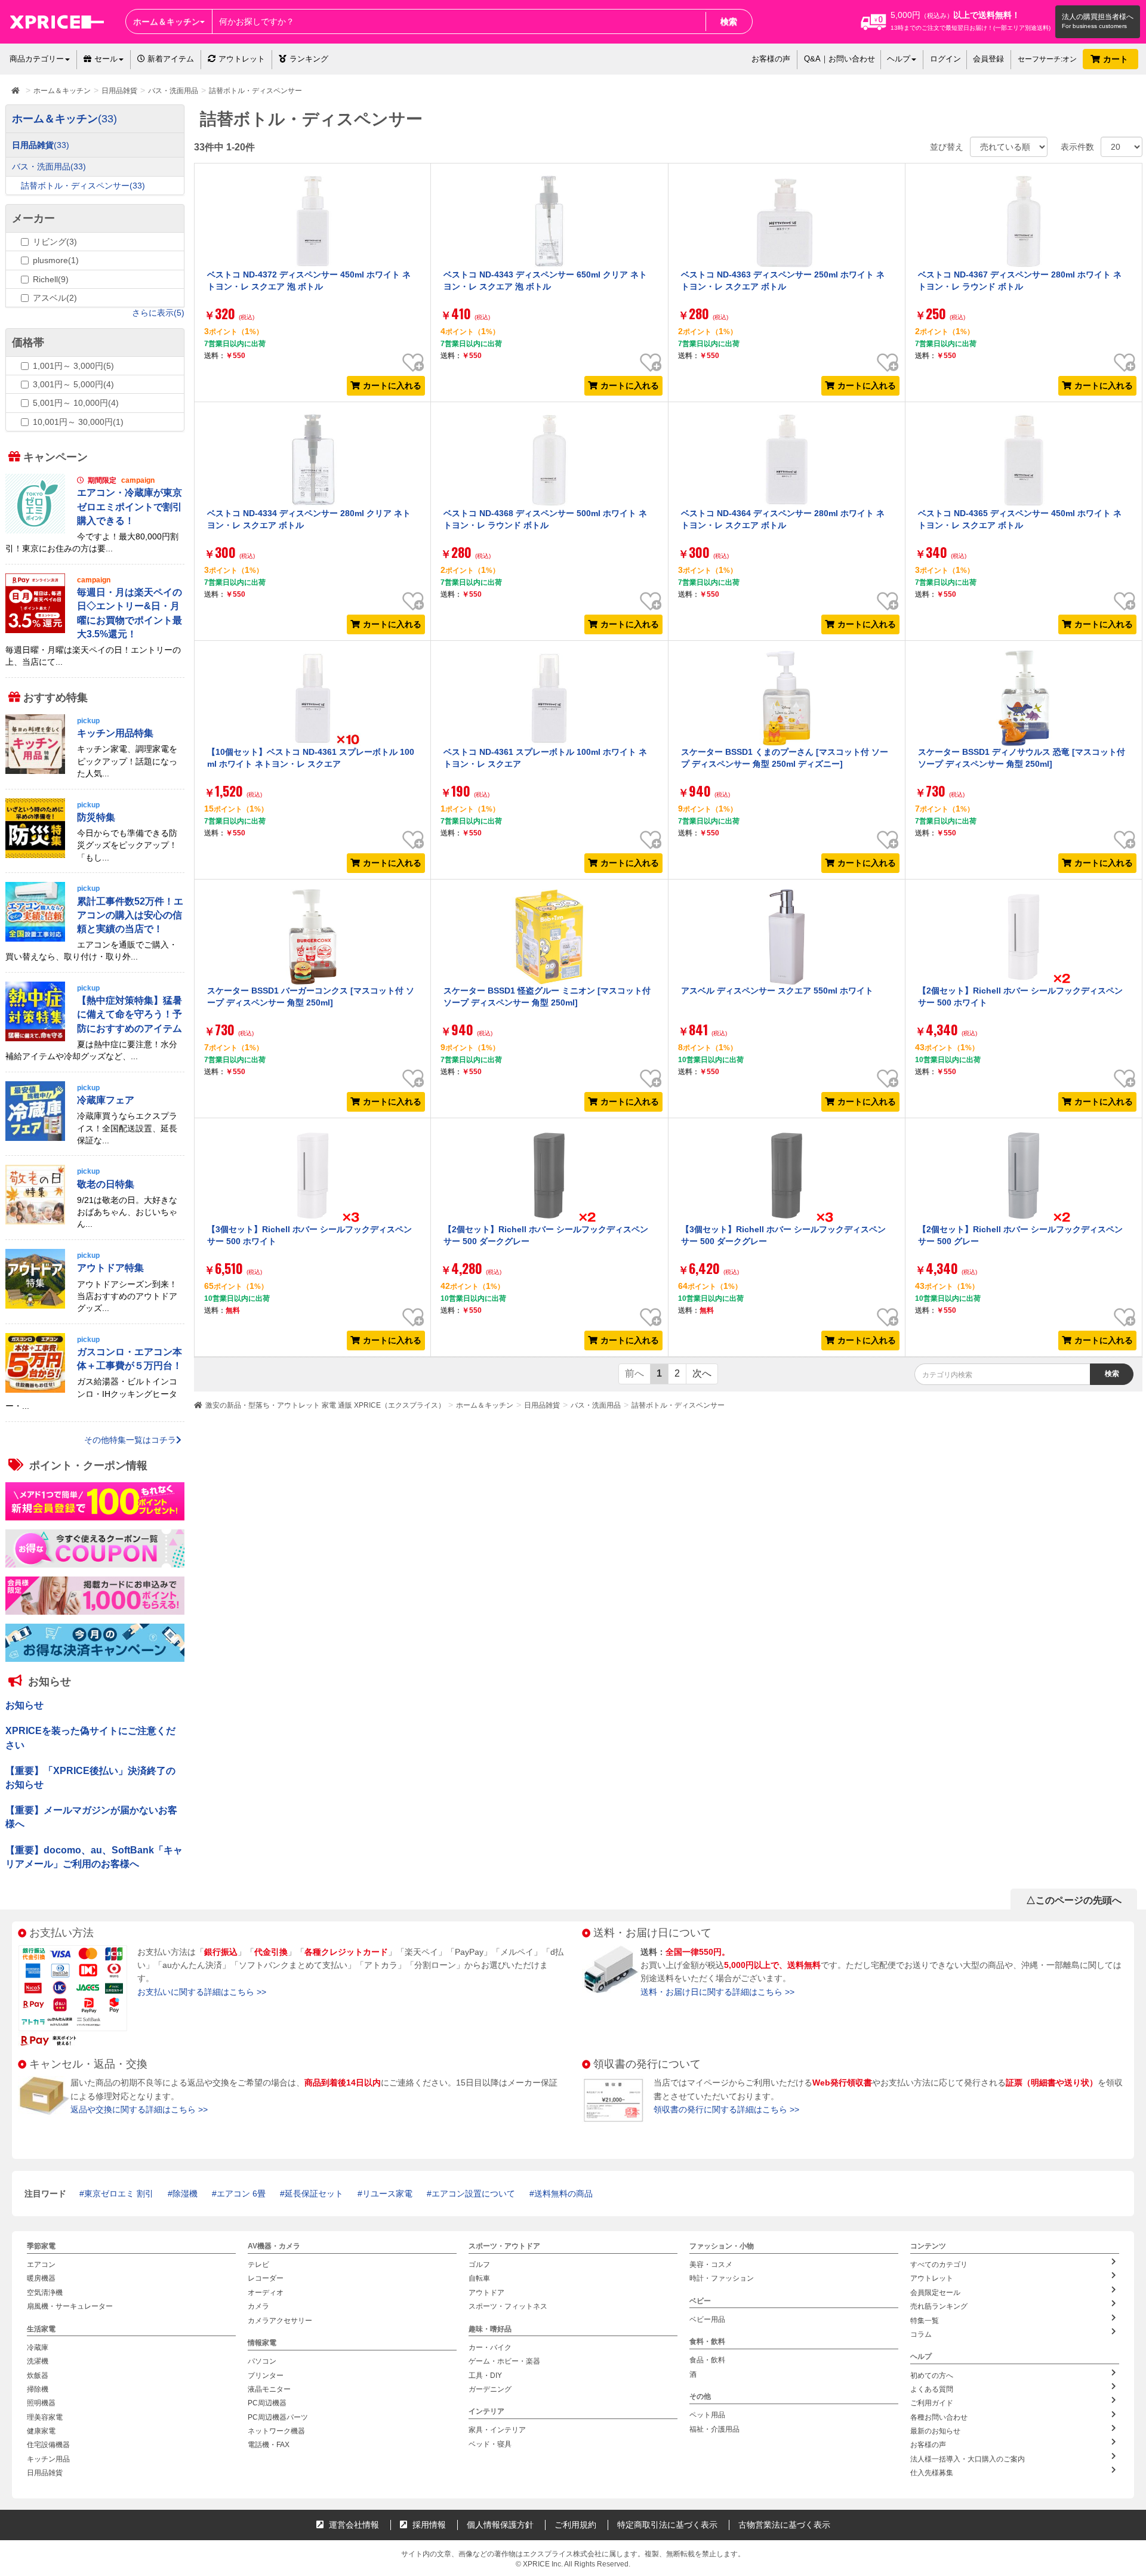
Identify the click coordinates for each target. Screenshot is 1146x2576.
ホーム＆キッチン (485, 1405)
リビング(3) (55, 242)
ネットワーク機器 (276, 2431)
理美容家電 (45, 2417)
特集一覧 (925, 2320)
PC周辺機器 (267, 2403)
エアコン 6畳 (241, 2194)
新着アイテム (170, 59)
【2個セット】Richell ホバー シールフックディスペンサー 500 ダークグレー (546, 1235)
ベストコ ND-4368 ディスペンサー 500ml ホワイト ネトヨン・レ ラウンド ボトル (545, 519)
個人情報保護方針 (500, 2525)
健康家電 (41, 2431)
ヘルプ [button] (899, 59)
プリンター (266, 2375)
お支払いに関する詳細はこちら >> (202, 1992)
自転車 (479, 2278)
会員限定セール (935, 2293)
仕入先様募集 (932, 2473)
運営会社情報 (353, 2525)
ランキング (309, 59)
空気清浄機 (45, 2293)
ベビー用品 (707, 2319)
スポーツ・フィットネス (508, 2306)
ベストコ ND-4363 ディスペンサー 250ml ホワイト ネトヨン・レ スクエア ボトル (783, 280)
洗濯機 (38, 2361)
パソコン (262, 2361)
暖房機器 (41, 2278)
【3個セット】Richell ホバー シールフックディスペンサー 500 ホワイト (309, 1235)
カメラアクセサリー (280, 2320)
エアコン (41, 2265)
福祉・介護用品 (714, 2429)
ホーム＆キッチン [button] (167, 21)
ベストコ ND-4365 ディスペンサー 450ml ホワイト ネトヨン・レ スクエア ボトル (1020, 519)
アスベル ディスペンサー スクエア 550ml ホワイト (777, 991)
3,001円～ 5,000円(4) (73, 384)
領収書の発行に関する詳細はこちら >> (726, 2109)
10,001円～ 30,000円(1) (78, 422)
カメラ (258, 2306)
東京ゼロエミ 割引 (119, 2194)
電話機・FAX (269, 2445)
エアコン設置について (473, 2194)
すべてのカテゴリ (939, 2265)
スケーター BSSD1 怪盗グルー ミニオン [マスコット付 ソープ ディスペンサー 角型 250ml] (547, 997)
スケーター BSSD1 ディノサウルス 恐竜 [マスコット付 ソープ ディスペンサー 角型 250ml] (1022, 758)
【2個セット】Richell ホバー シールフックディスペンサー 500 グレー (1020, 1235)
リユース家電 (387, 2194)
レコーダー (266, 2278)
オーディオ (266, 2293)
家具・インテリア (497, 2430)
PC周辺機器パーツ (278, 2417)
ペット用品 (707, 2415)
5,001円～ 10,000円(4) (76, 403)
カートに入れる (392, 385)
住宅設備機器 (48, 2445)
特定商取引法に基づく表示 (667, 2525)
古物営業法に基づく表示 (784, 2525)
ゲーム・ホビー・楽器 (504, 2361)
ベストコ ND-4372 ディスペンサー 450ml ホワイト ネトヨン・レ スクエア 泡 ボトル (309, 280)
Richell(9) (51, 279)
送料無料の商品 (563, 2194)
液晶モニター (269, 2389)
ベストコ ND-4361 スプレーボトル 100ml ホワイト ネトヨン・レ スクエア (545, 758)
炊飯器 (38, 2375)
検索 (729, 21)
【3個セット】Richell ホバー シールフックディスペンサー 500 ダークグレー (783, 1235)
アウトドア (486, 2293)
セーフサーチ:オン (1047, 59)
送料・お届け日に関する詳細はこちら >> (717, 1992)
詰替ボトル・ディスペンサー (678, 1405)
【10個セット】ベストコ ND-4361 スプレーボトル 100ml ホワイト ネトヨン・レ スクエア (311, 758)
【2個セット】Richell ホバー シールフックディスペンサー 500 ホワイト (1020, 997)
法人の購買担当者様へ (1098, 17)
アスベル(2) (55, 298)
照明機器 (41, 2403)
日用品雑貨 (542, 1405)
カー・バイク (490, 2347)
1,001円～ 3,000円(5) (73, 366)
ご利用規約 (575, 2525)
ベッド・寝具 (490, 2444)
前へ (634, 1373)
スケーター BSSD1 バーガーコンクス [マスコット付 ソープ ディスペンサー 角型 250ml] (311, 997)
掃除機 (38, 2389)
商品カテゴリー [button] (37, 59)
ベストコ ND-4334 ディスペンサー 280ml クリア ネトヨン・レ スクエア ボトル (309, 519)
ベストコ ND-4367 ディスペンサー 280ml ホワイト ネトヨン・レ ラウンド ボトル (1020, 280)
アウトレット (242, 59)
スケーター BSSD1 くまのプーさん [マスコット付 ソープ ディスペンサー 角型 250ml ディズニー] (785, 758)
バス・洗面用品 (596, 1405)
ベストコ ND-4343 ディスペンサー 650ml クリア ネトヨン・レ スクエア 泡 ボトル (545, 280)
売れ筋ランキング (939, 2306)
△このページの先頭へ (1074, 1900)
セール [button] (106, 59)
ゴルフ (479, 2265)
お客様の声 (771, 59)
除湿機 (185, 2194)
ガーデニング (490, 2389)
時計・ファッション (722, 2278)
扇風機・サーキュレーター (70, 2306)
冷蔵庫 (38, 2347)
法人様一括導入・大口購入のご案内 (968, 2459)
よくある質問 (932, 2389)
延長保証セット (314, 2194)
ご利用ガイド (932, 2403)
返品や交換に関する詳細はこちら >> (139, 2109)
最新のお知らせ (935, 2431)
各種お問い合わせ (939, 2417)
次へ (702, 1373)
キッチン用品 (48, 2459)
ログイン (945, 59)
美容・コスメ (711, 2265)
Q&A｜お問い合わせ (840, 59)
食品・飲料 (707, 2360)
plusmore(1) (56, 260)
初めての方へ (932, 2375)
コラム (921, 2334)
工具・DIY (485, 2375)
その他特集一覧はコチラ (130, 1439)
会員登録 (988, 59)
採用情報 (428, 2525)
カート (1117, 59)
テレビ (258, 2265)
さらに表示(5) (158, 313)
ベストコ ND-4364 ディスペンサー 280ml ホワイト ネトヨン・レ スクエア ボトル (783, 519)
